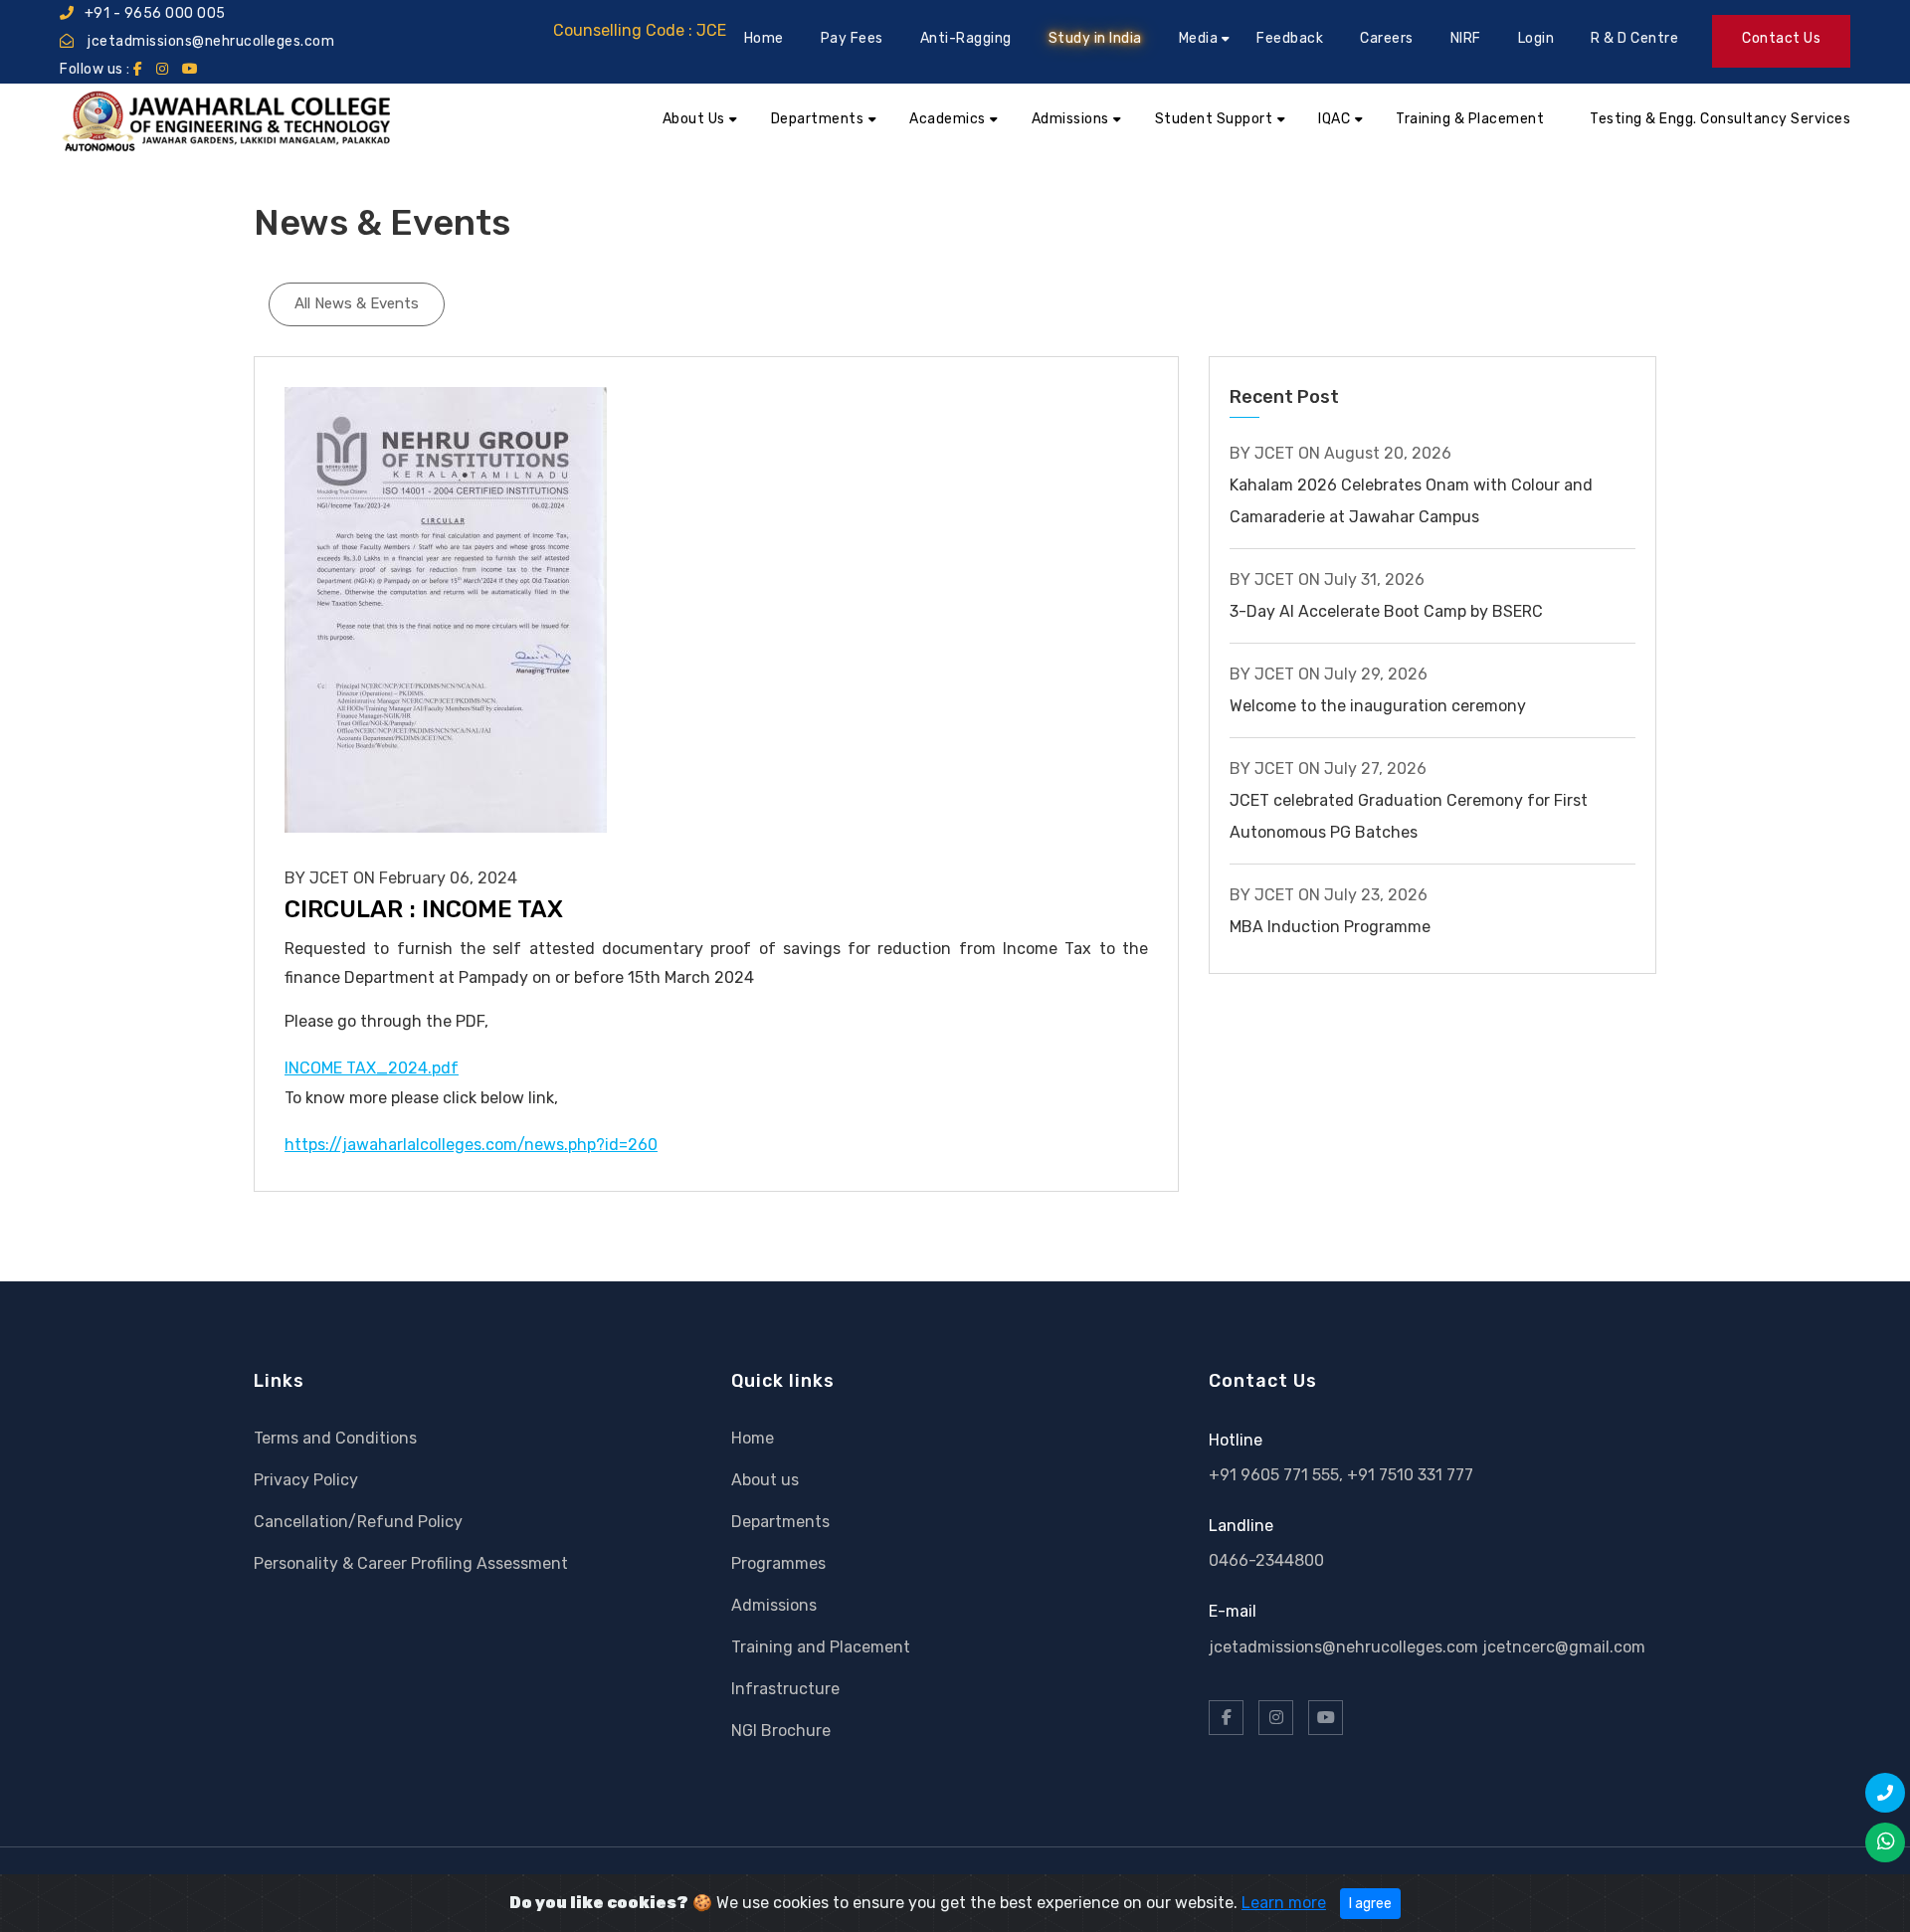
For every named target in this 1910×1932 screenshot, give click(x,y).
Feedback (1290, 38)
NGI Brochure (781, 1731)
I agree (1370, 1904)
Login (1536, 38)
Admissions (774, 1605)
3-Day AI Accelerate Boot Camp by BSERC (1386, 611)
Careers (1387, 38)
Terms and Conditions (335, 1438)
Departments (780, 1522)
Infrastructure (785, 1689)
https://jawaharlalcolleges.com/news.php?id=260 (471, 1145)
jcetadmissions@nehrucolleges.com (209, 41)
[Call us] (1885, 1793)
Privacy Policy (306, 1480)
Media (1199, 38)
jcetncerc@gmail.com (1564, 1647)
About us (765, 1480)
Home (764, 38)
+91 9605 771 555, (1278, 1475)
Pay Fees (852, 38)
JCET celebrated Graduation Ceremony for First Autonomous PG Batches (1409, 816)
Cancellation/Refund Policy (358, 1522)
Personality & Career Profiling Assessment (411, 1563)
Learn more (1284, 1903)
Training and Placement (821, 1647)
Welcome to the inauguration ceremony (1378, 706)
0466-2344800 (1266, 1560)
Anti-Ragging (966, 38)
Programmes (778, 1563)
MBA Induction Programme (1330, 927)
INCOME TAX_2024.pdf (372, 1068)
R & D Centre (1634, 38)
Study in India (1095, 38)
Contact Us (1781, 38)
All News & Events (357, 303)
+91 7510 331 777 (1410, 1475)
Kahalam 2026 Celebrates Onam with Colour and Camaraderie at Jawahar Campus (1411, 501)
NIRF (1466, 38)
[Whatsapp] (1885, 1842)
